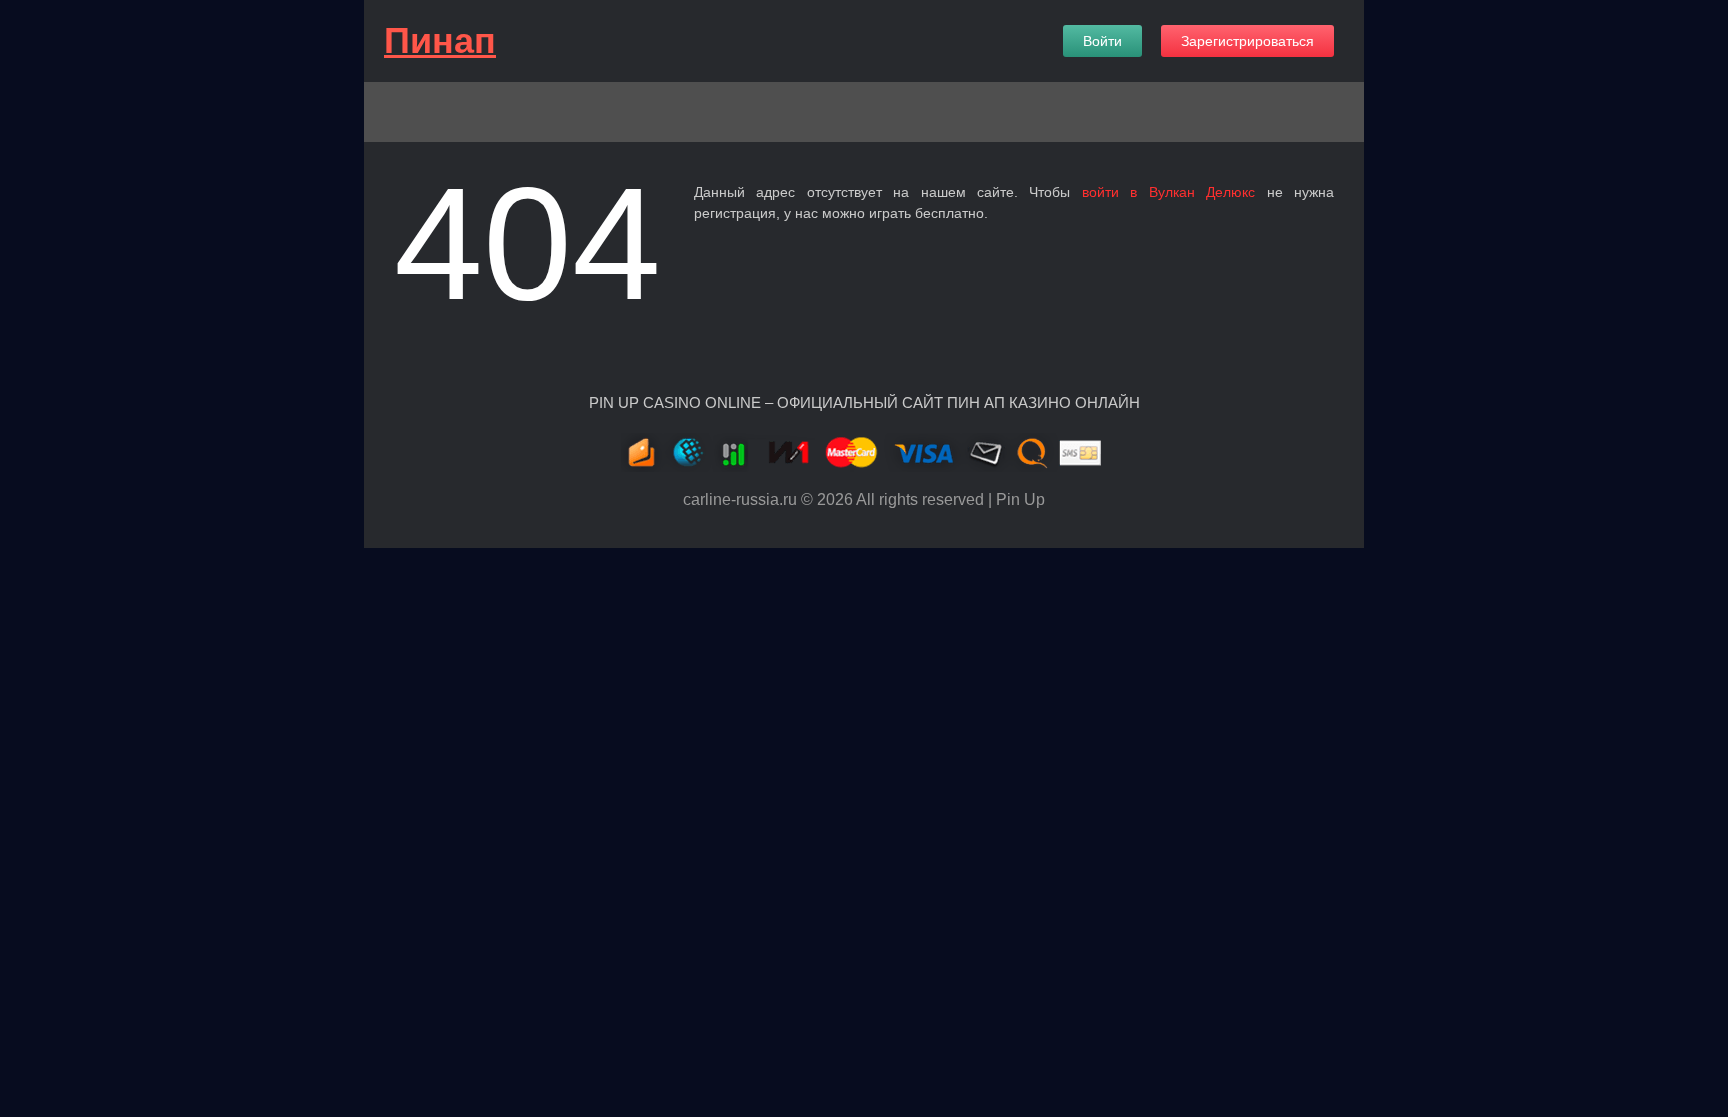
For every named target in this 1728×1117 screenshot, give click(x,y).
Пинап (440, 40)
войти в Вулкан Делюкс (1168, 192)
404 (527, 243)
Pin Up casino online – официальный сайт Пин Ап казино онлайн (864, 402)
